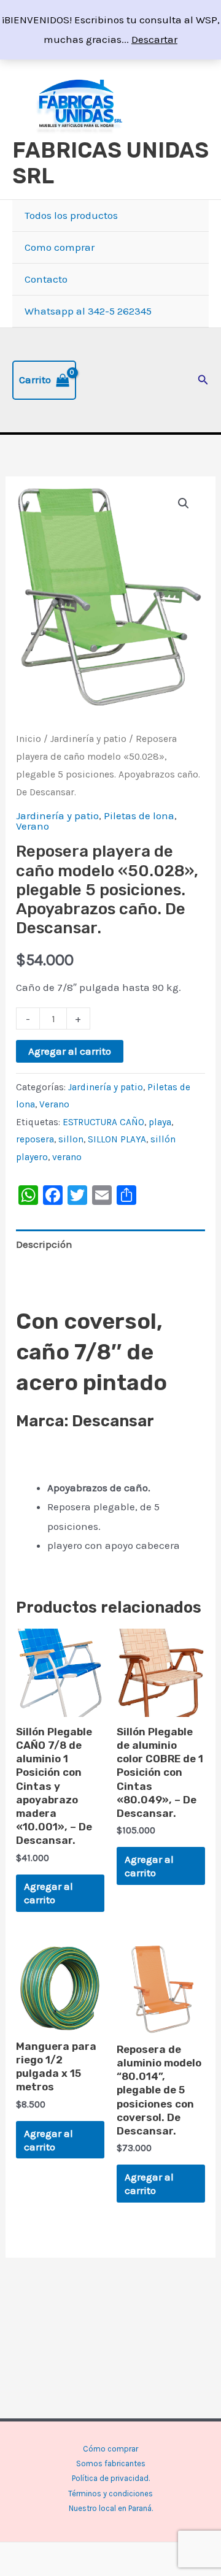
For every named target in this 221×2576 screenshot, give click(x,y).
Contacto (46, 279)
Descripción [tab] (44, 1244)
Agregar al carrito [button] (48, 1893)
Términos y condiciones (110, 2494)
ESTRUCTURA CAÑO (103, 1122)
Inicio (29, 739)
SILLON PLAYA (117, 1139)
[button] (203, 380)
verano (67, 1157)
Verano (33, 826)
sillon (71, 1139)
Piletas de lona (139, 816)
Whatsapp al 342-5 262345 (88, 311)
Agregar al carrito (70, 1051)
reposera (35, 1139)
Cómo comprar (110, 2449)
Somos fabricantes (111, 2463)
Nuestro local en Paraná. (111, 2508)
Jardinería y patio (88, 739)
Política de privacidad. (111, 2478)
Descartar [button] (154, 39)
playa (160, 1122)
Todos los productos (71, 215)
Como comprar (60, 247)
